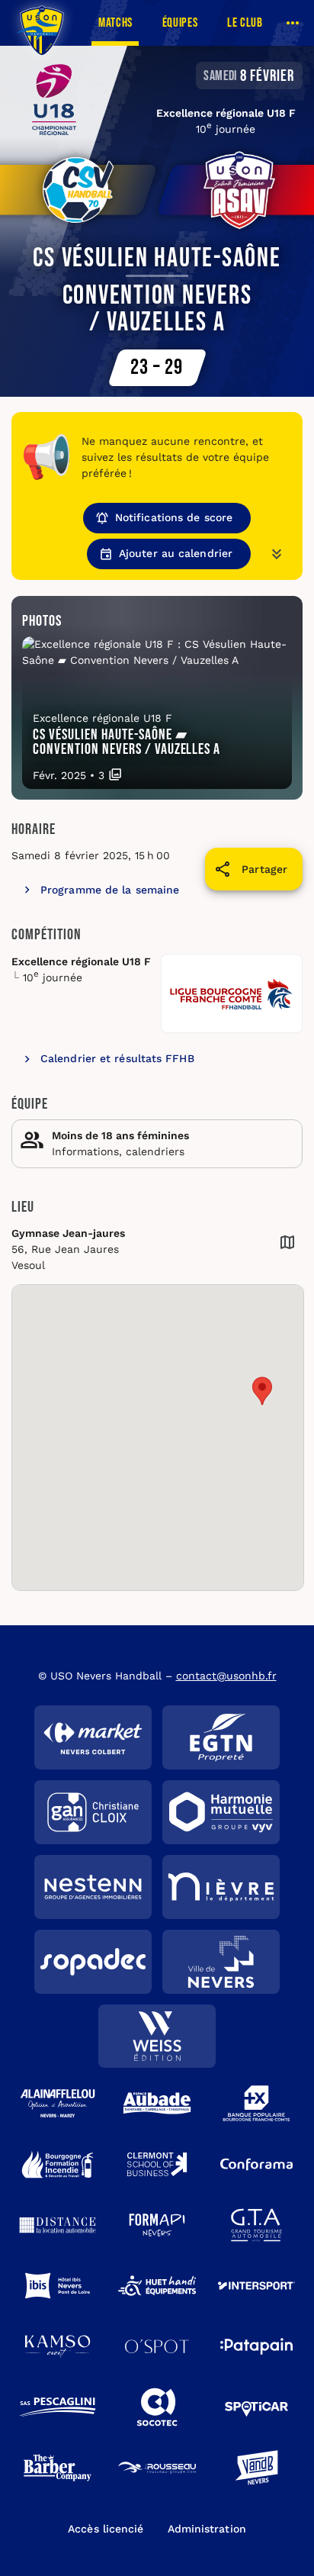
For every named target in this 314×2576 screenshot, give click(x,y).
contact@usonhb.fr (226, 1676)
